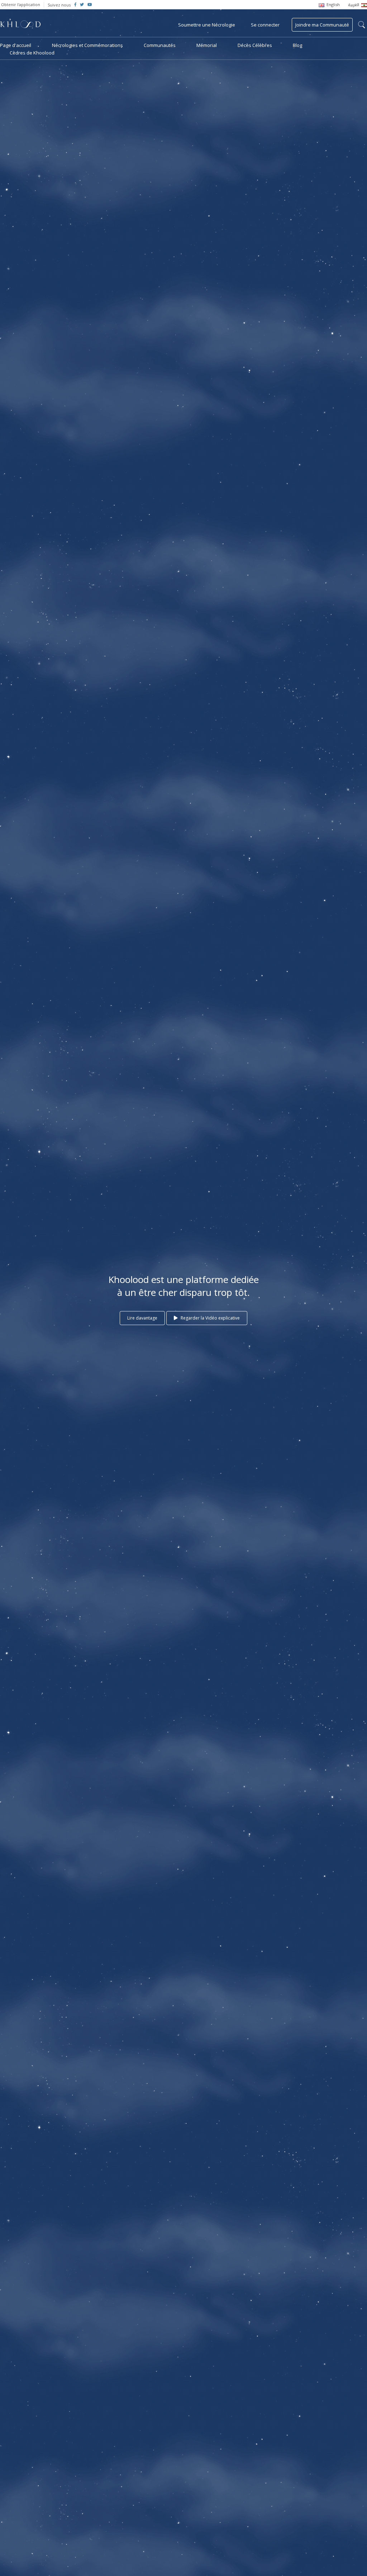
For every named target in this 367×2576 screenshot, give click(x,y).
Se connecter (265, 25)
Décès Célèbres (255, 45)
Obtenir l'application (21, 4)
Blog (297, 45)
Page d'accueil (16, 45)
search (362, 25)
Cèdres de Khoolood (32, 53)
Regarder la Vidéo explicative (210, 1318)
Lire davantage (142, 1318)
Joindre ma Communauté (322, 25)
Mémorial (207, 45)
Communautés (160, 45)
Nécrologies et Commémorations (87, 45)
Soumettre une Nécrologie (207, 25)
